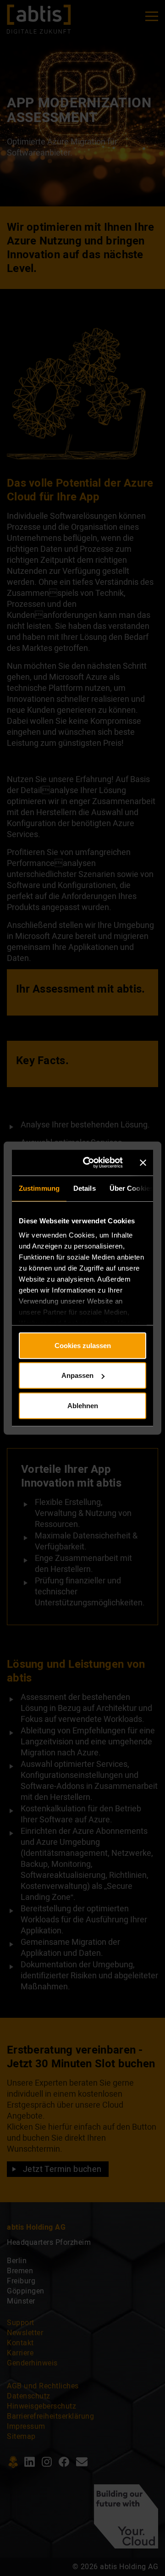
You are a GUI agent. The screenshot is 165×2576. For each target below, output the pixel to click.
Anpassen (77, 1375)
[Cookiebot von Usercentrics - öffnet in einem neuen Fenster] (91, 1163)
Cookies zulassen (83, 1345)
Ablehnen (83, 1405)
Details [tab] (85, 1188)
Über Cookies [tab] (132, 1188)
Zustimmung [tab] (39, 1188)
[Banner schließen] (143, 1163)
